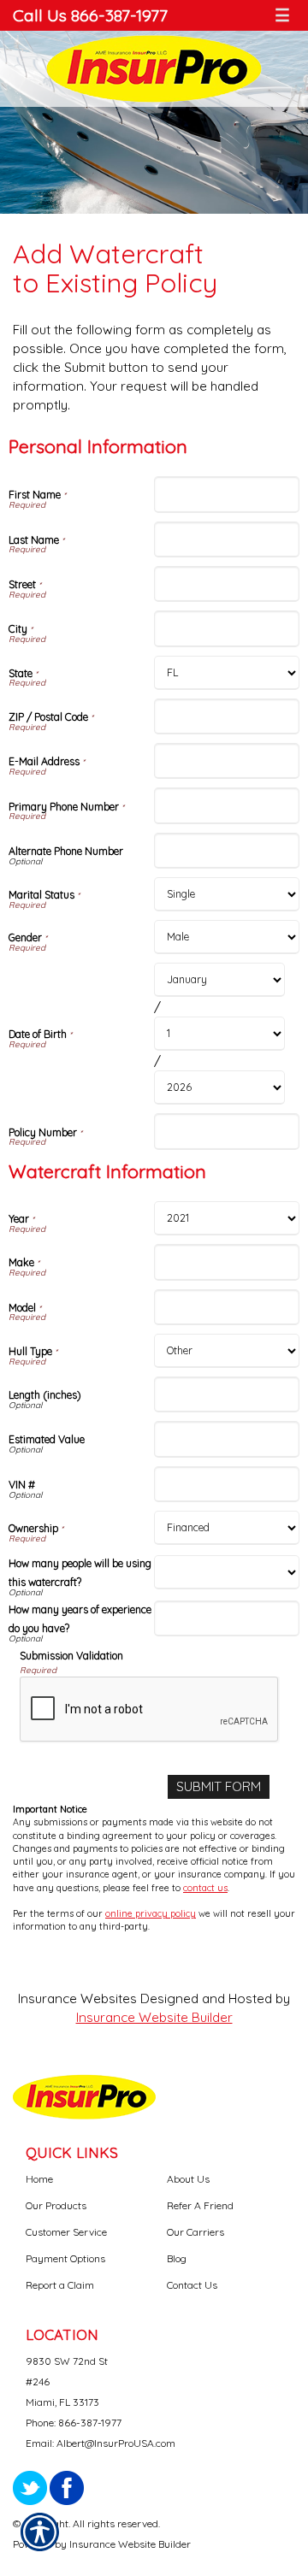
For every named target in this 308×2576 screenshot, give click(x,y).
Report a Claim (60, 2285)
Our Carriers (195, 2232)
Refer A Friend (200, 2205)
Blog (177, 2258)
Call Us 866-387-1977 (90, 15)
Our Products (56, 2205)
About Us (188, 2179)
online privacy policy (151, 1913)
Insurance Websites (77, 1998)
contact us (205, 1888)
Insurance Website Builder (154, 2017)
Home (39, 2179)
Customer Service (66, 2232)
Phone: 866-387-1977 (74, 2423)
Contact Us (192, 2285)
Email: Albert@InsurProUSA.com (101, 2443)
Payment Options (65, 2258)
